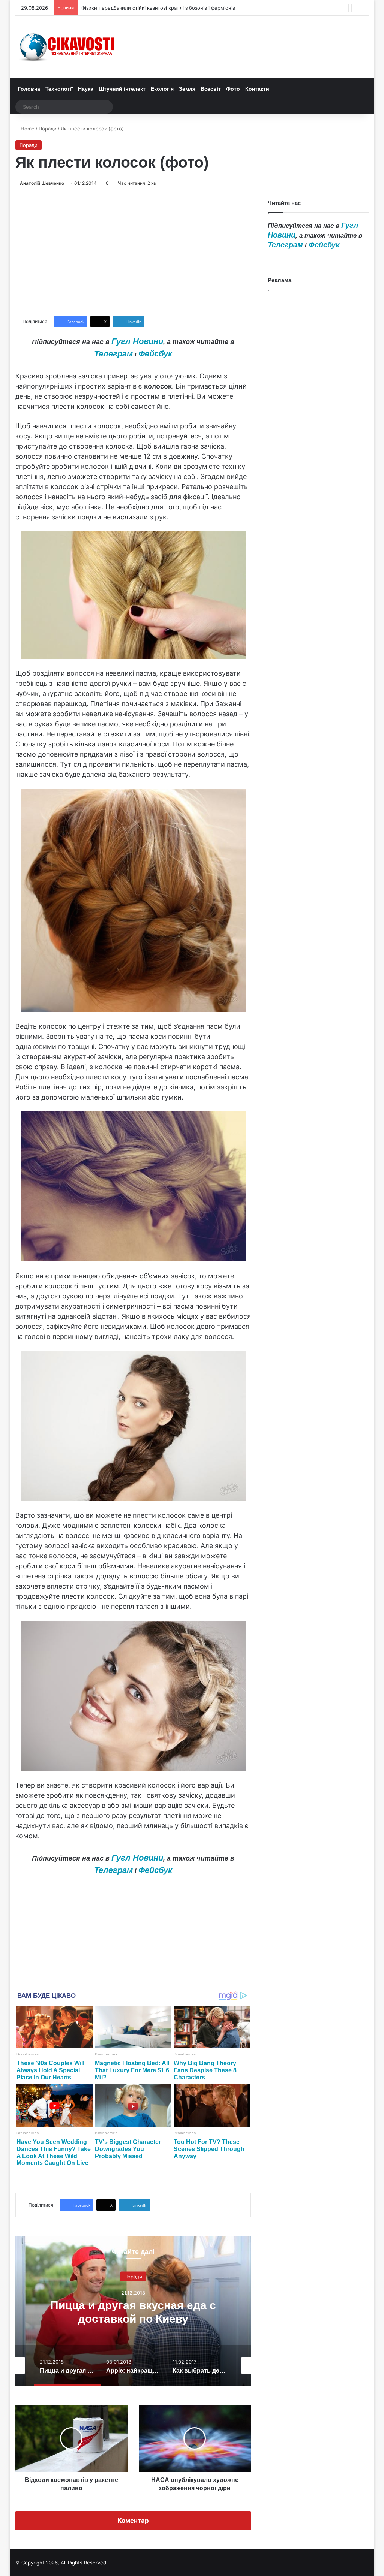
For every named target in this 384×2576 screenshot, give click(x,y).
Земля (187, 89)
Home (27, 129)
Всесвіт (211, 89)
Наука (86, 89)
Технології (59, 89)
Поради (48, 129)
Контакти (257, 89)
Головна (29, 89)
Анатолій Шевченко (42, 183)
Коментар (133, 2521)
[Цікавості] (68, 47)
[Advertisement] (133, 251)
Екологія (162, 89)
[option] (133, 2311)
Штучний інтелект (122, 89)
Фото (233, 89)
